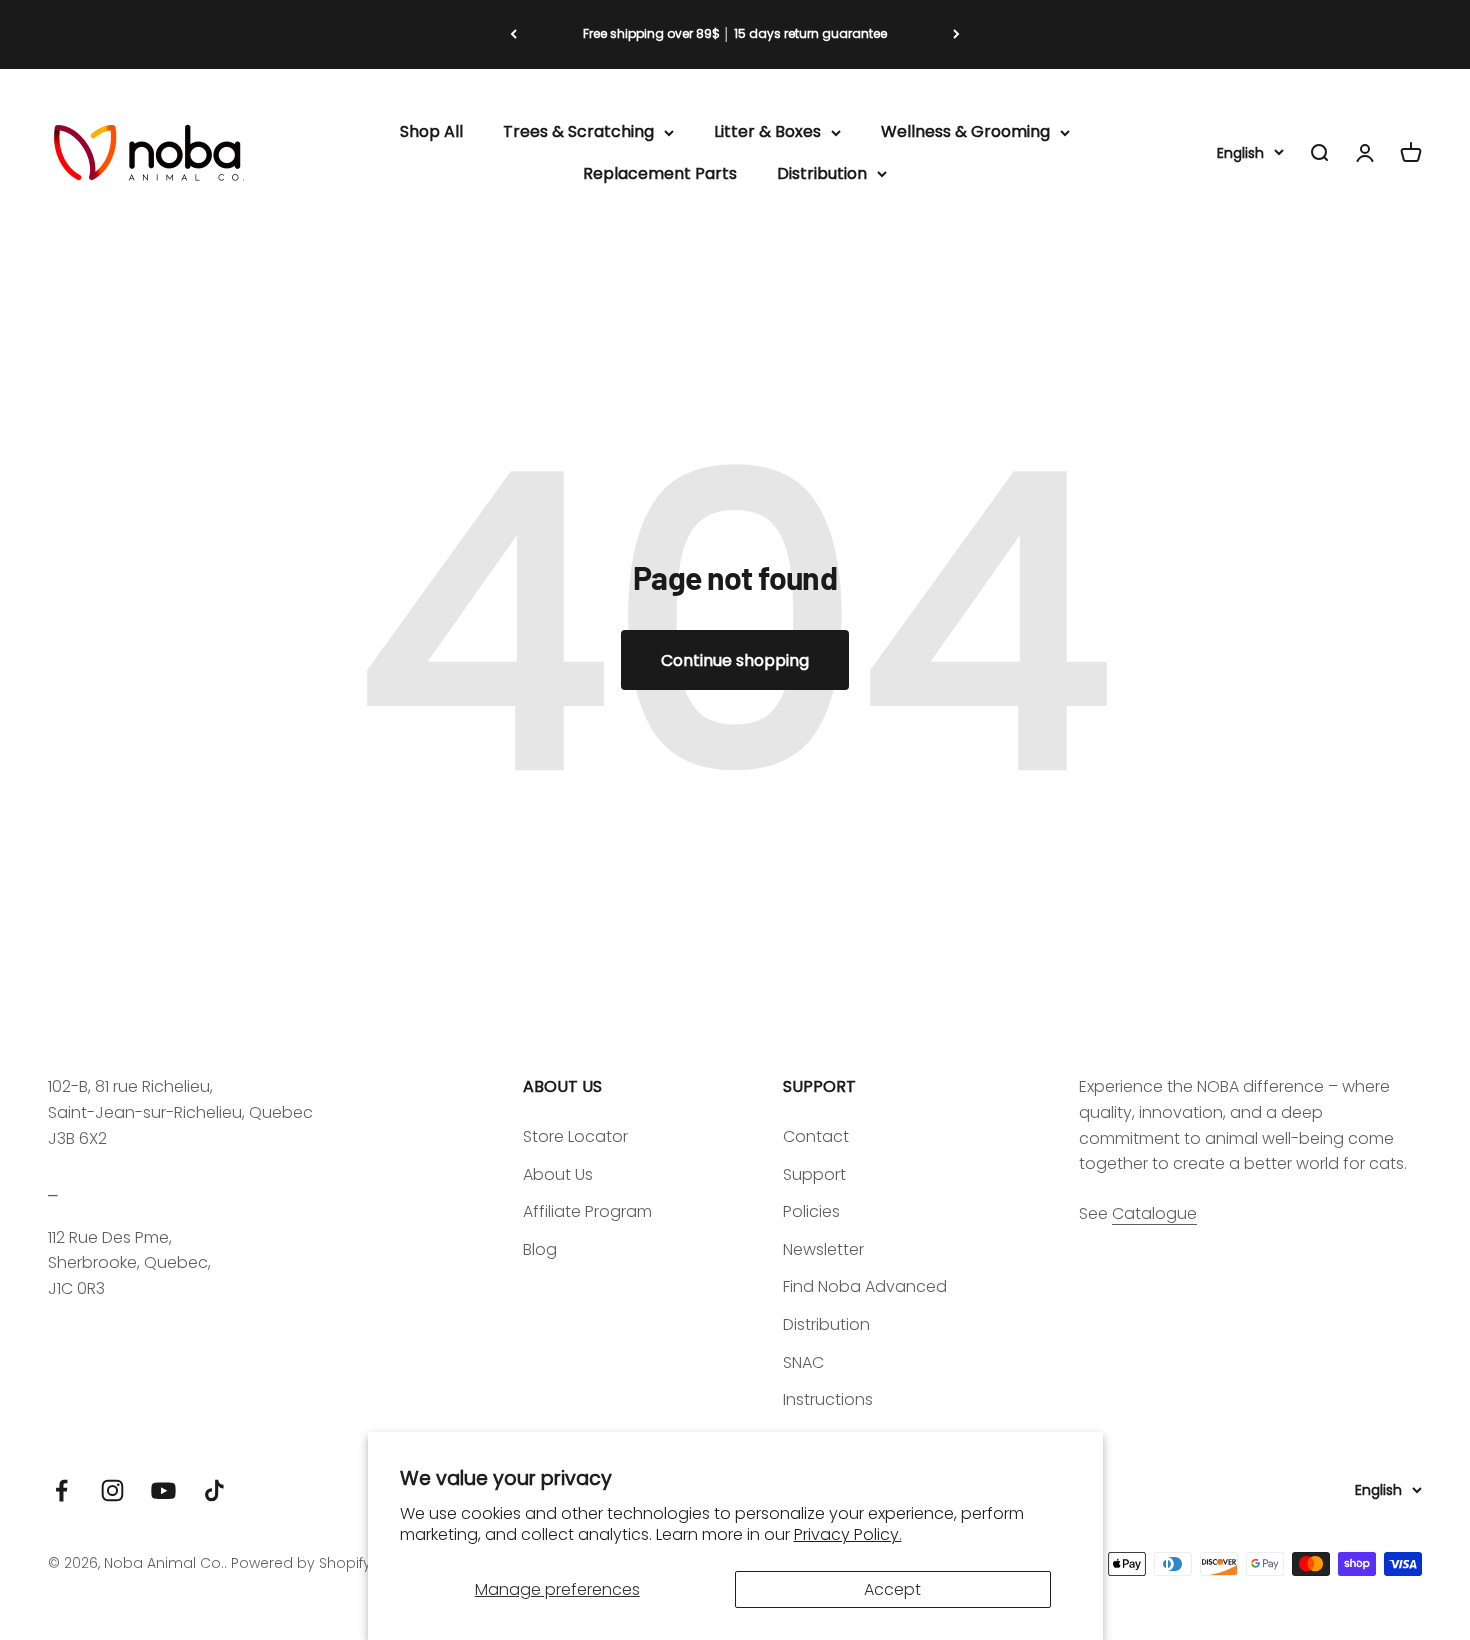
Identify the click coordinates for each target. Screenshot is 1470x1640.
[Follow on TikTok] (214, 1490)
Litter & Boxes (767, 131)
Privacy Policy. (848, 1534)
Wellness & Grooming (965, 131)
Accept (892, 1589)
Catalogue (1154, 1213)
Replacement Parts (660, 173)
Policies (811, 1211)
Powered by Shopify (301, 1563)
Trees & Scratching (578, 131)
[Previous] (513, 34)
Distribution (822, 173)
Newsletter (823, 1249)
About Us (558, 1174)
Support (814, 1174)
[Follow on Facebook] (61, 1490)
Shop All (431, 131)
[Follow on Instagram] (112, 1490)
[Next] (956, 34)
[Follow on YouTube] (163, 1490)
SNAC (803, 1362)
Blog (540, 1249)
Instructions (828, 1399)
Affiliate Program (587, 1211)
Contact (816, 1136)
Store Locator (575, 1136)
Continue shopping (735, 660)
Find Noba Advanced (865, 1286)
